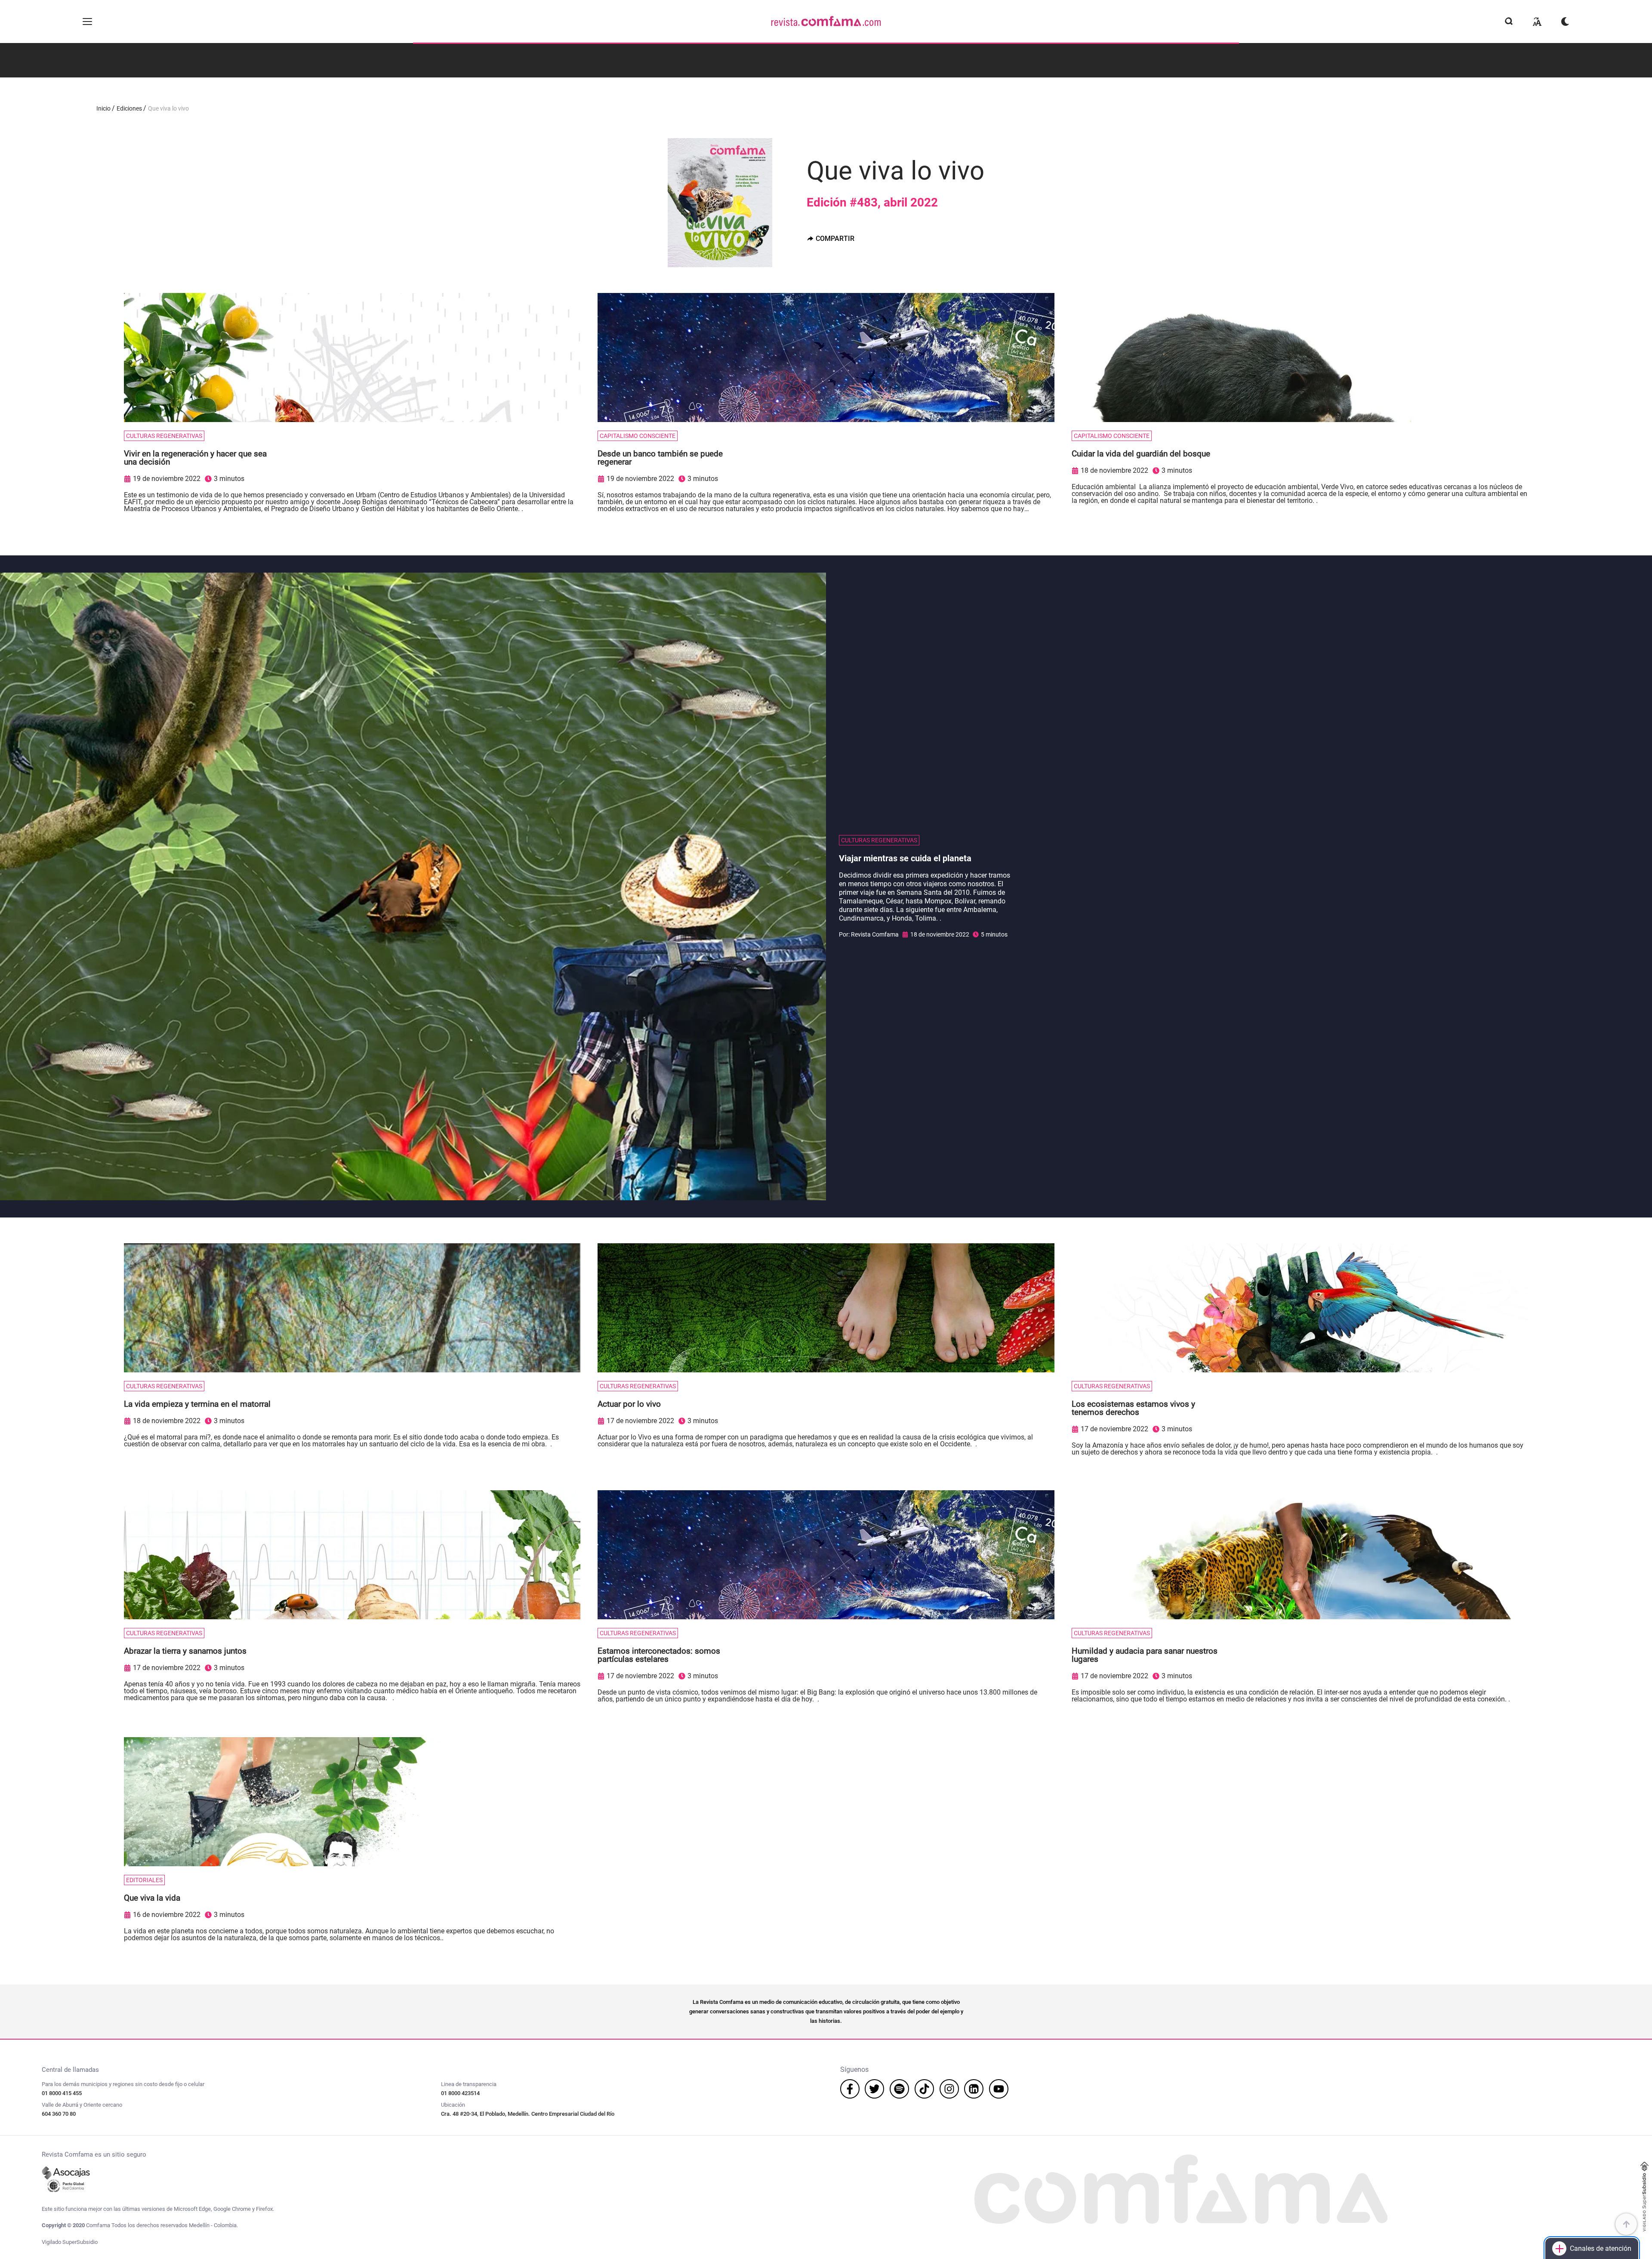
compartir (835, 239)
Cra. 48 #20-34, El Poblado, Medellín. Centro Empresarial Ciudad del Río (528, 2114)
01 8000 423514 (460, 2093)
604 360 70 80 (59, 2114)
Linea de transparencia (469, 2084)
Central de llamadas (70, 2070)
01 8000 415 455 (62, 2093)
